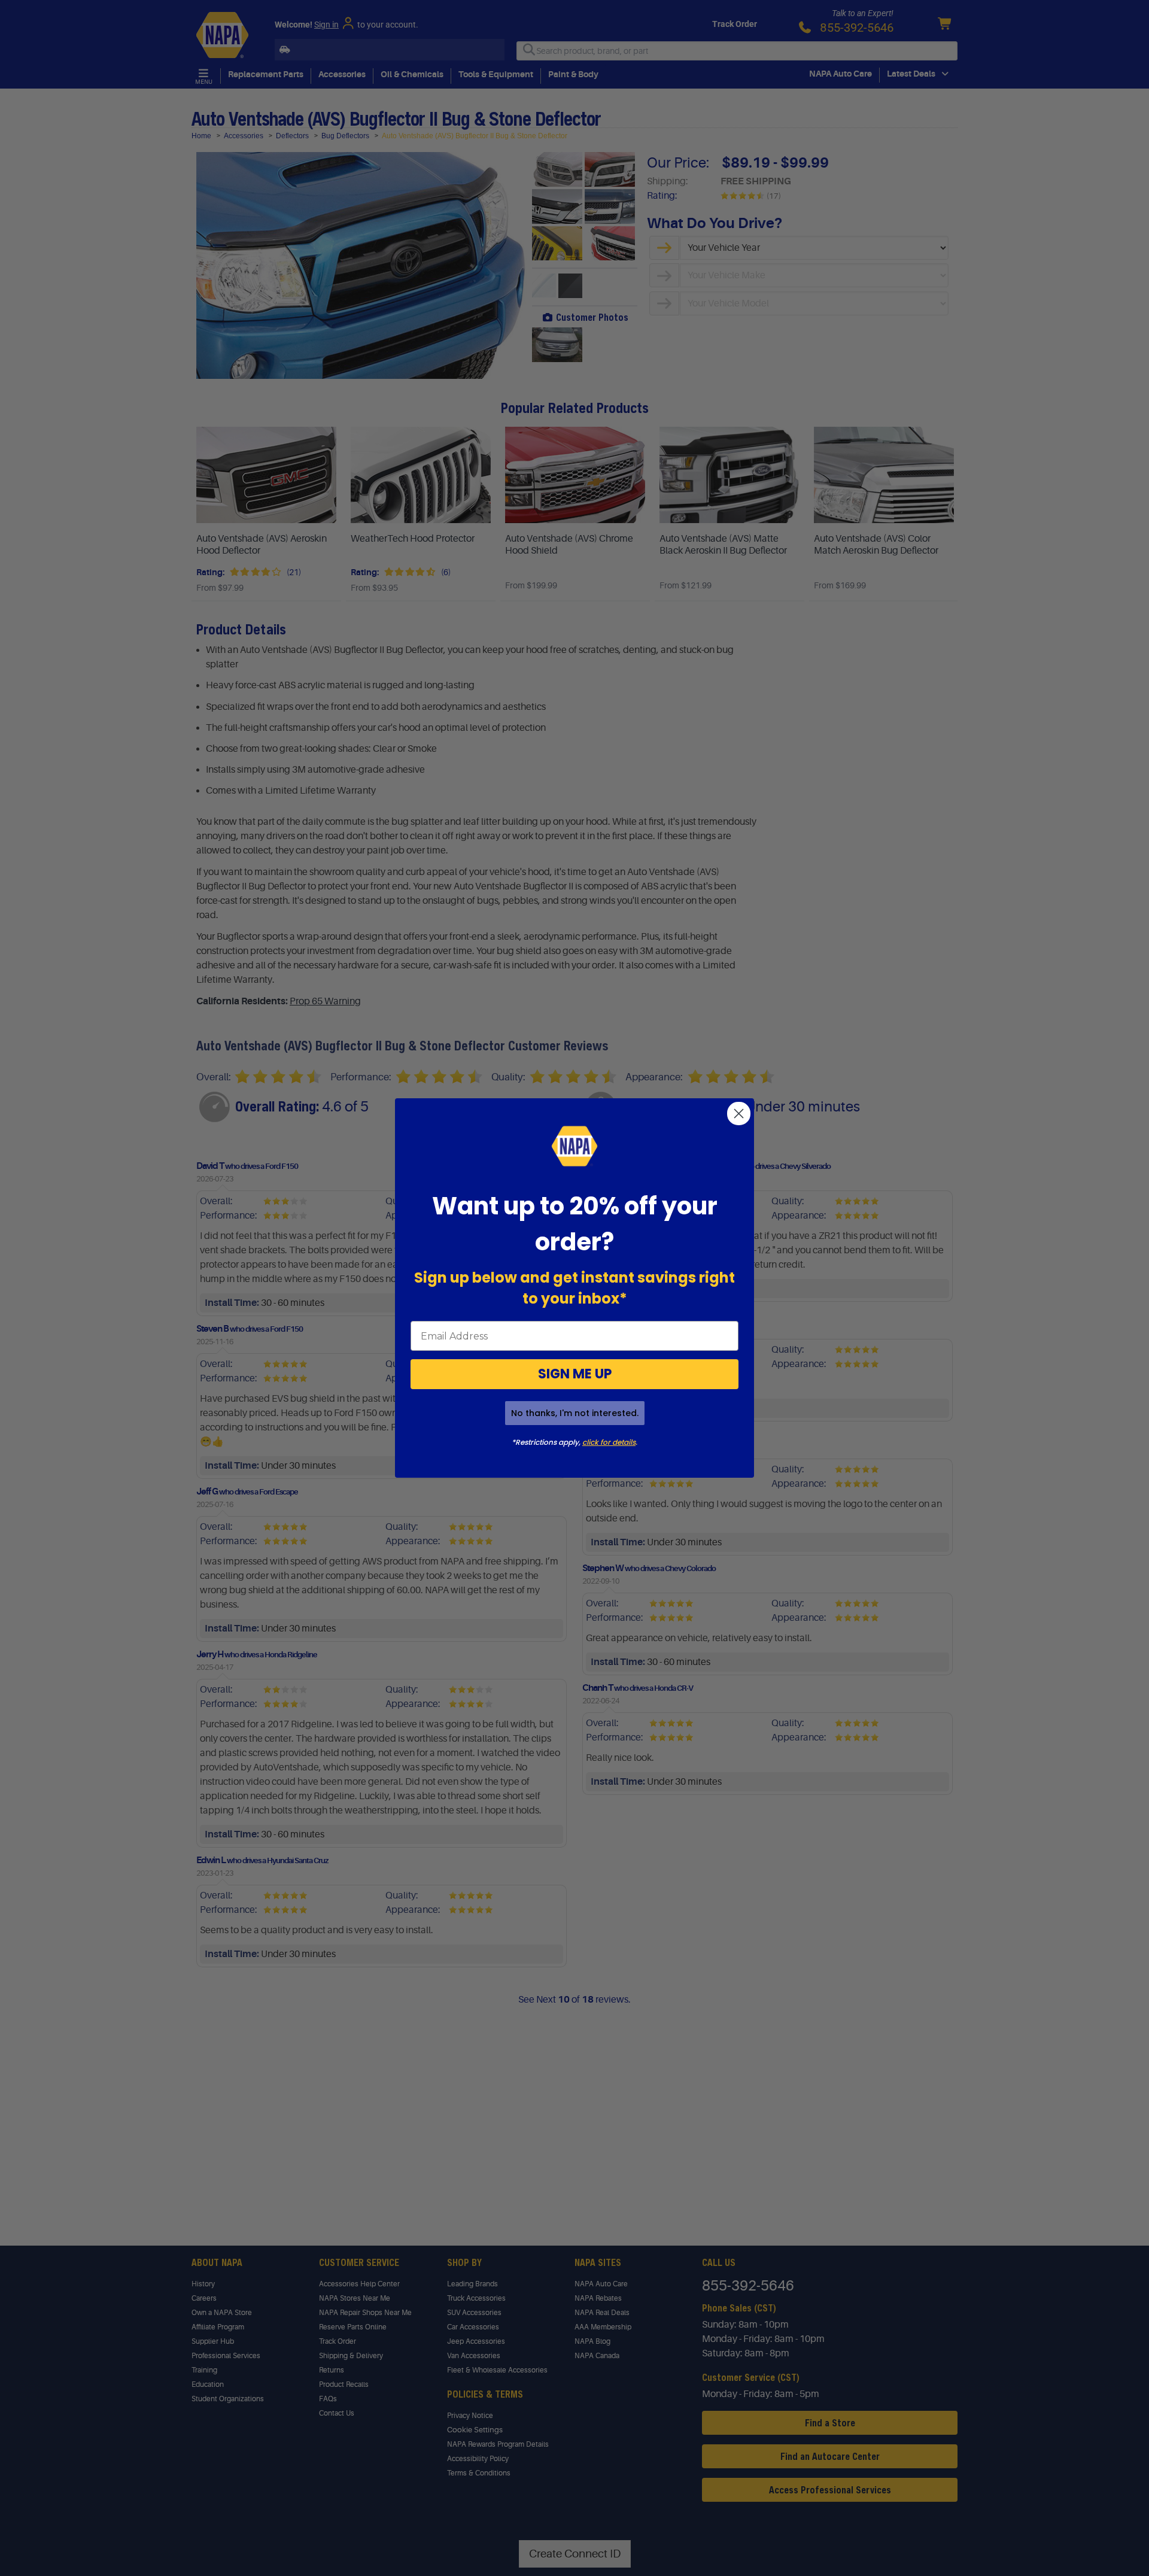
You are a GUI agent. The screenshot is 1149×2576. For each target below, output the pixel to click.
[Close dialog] (739, 1114)
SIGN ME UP (575, 1374)
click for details (609, 1442)
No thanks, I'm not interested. (575, 1413)
